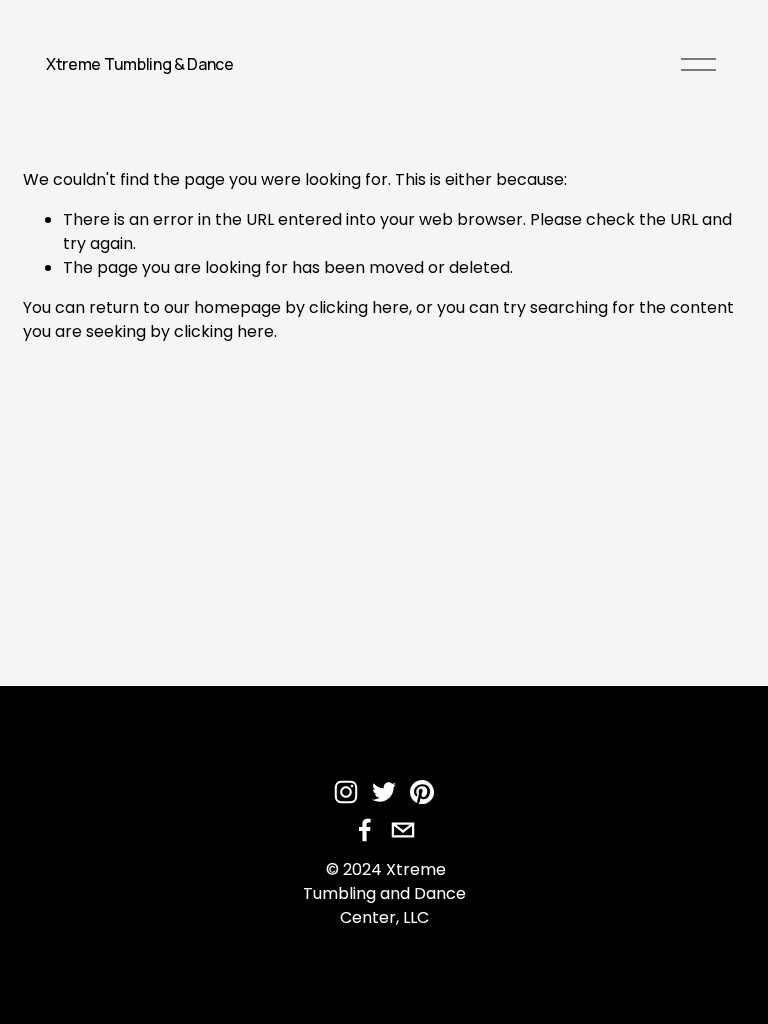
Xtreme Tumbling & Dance (140, 64)
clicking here (359, 307)
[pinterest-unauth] (422, 792)
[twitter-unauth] (384, 792)
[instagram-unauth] (346, 792)
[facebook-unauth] (365, 830)
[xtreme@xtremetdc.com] (403, 830)
